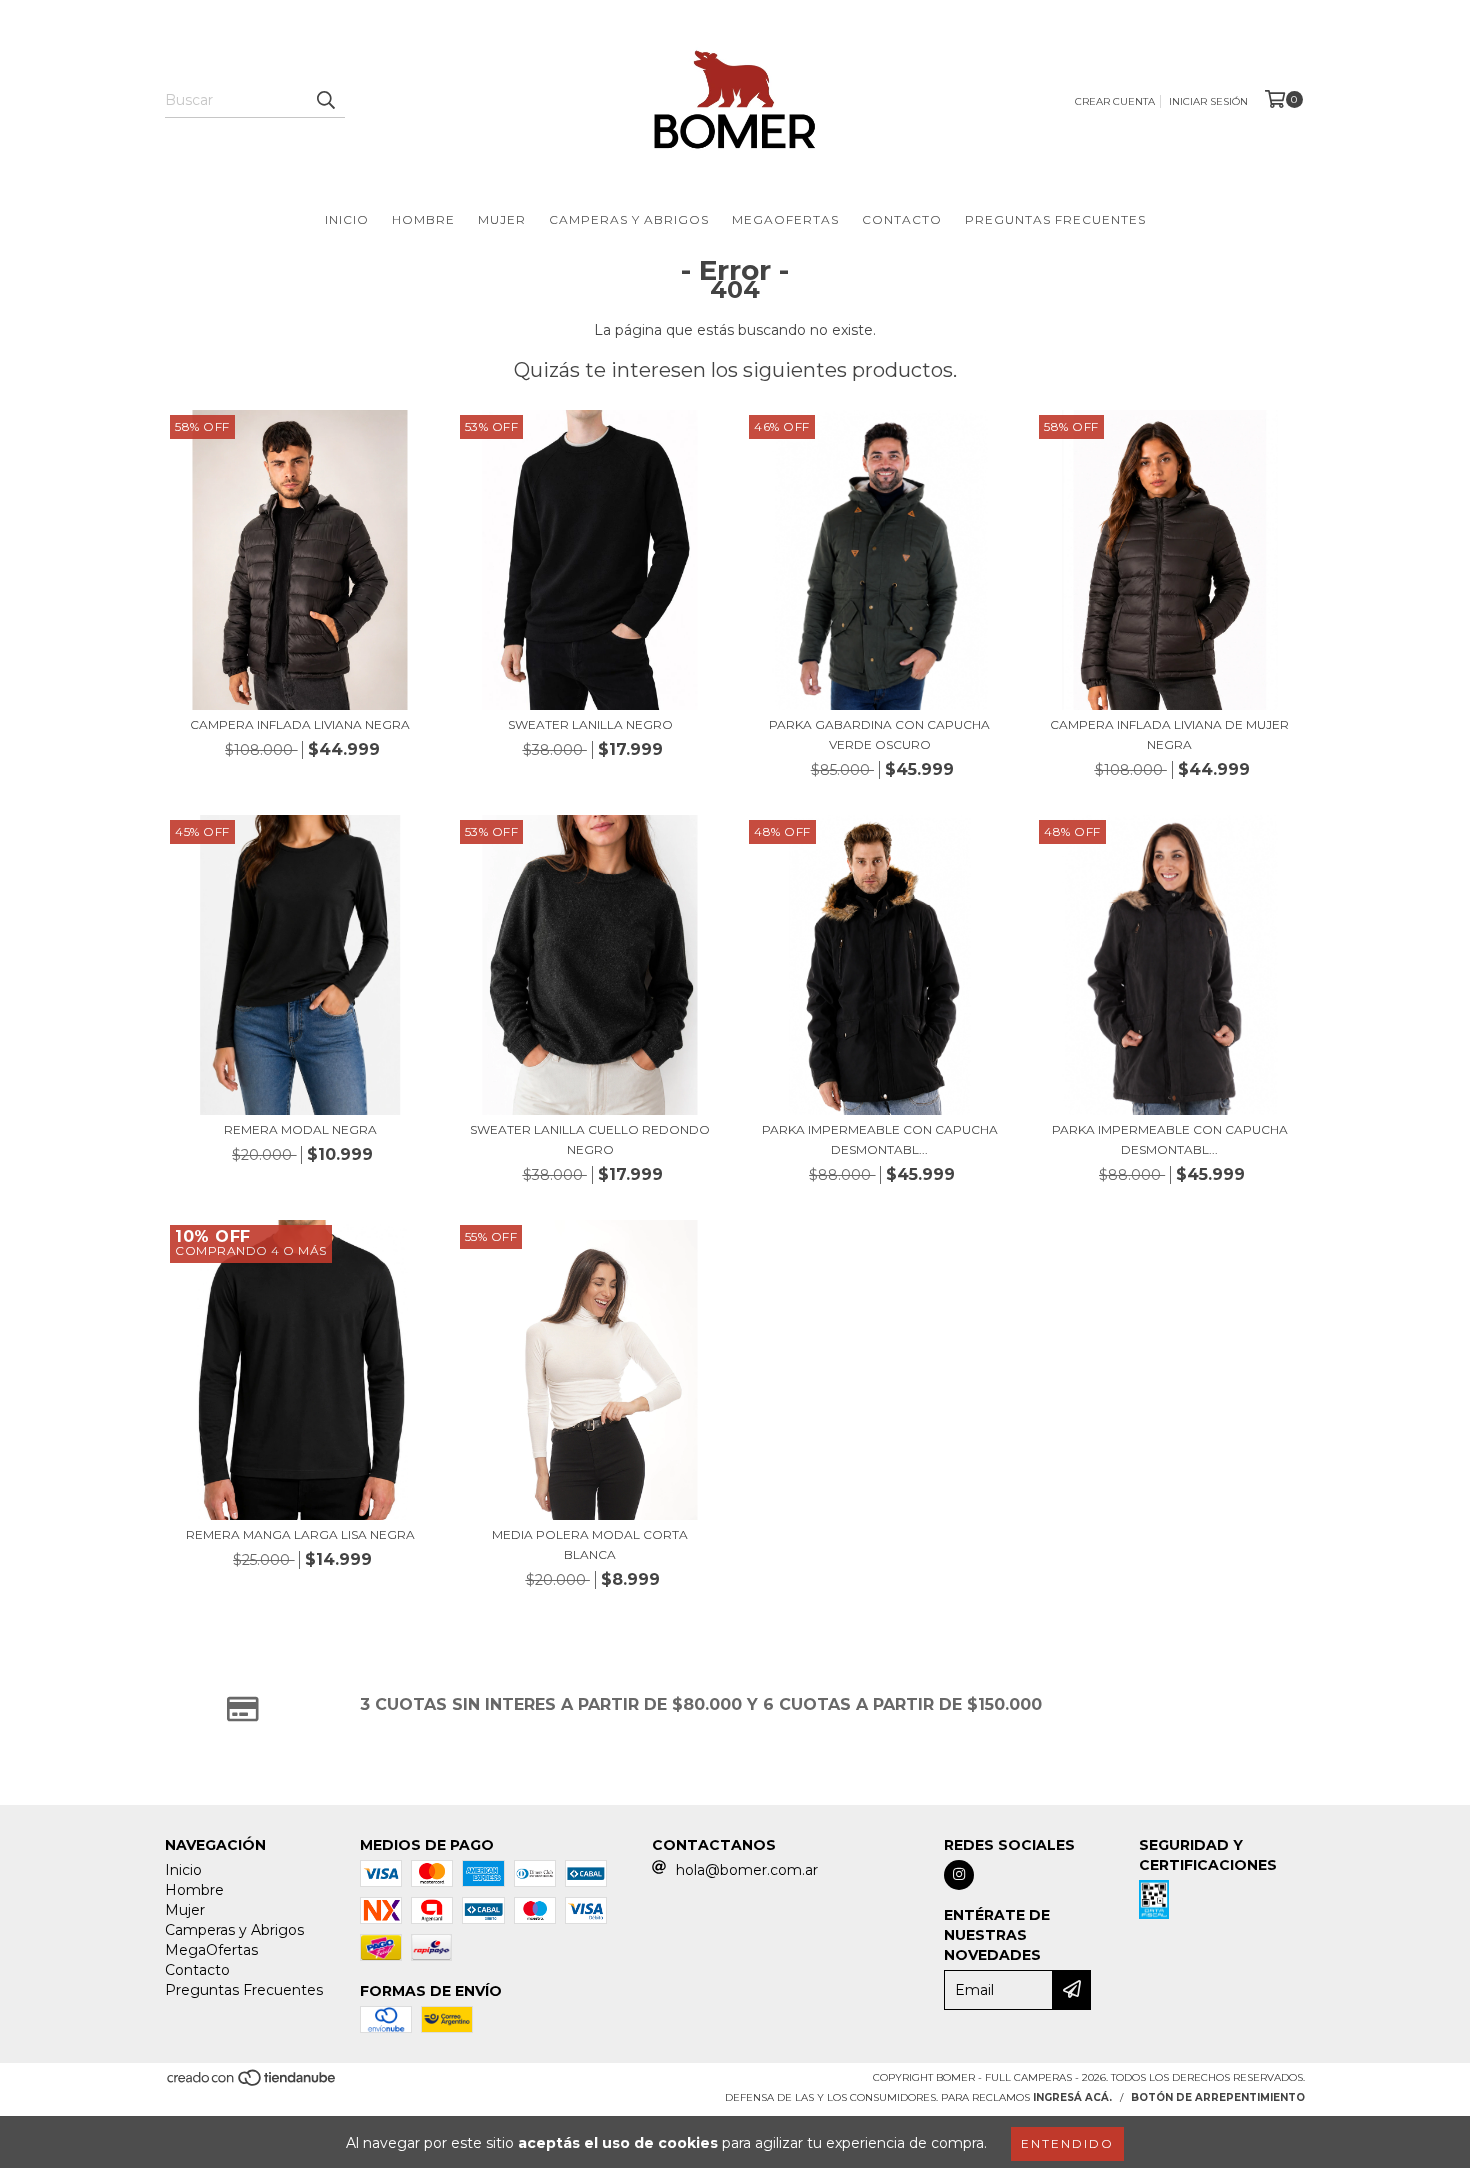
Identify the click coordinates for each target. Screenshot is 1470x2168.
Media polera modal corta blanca (590, 1544)
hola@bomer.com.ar (747, 1870)
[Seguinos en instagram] (959, 1875)
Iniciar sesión (1208, 101)
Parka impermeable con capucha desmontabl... (880, 1139)
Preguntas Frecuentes (1055, 219)
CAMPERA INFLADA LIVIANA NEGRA (300, 724)
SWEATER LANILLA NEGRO (590, 724)
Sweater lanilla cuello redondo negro (590, 1139)
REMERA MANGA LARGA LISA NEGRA (300, 1534)
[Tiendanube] (252, 2083)
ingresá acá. (1072, 2097)
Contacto (902, 219)
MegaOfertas (785, 219)
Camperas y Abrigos (629, 219)
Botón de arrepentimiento (1218, 2097)
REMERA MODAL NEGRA (300, 1129)
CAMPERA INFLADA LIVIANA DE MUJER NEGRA (1169, 734)
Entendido (1067, 2143)
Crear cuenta (1115, 101)
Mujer (502, 219)
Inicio (347, 219)
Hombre (423, 219)
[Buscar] (325, 100)
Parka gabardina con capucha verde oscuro (879, 734)
